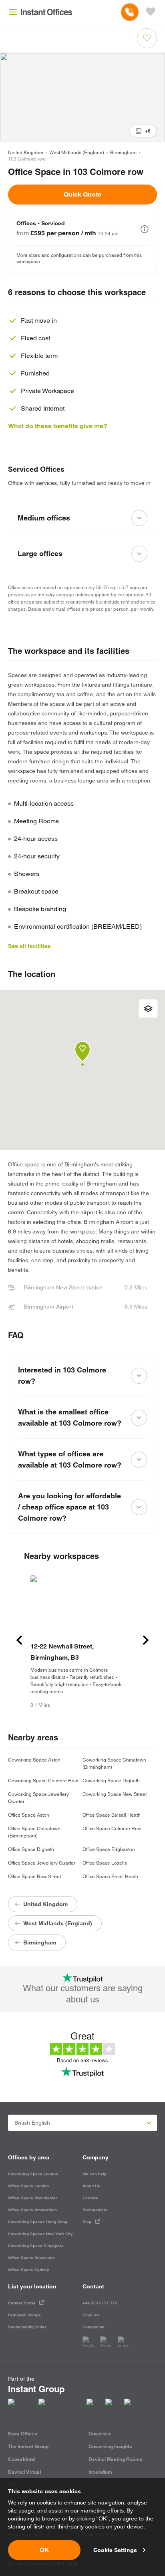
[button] (145, 229)
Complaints (94, 2327)
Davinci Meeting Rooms (116, 2459)
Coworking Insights (110, 2446)
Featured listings (24, 2315)
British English (32, 2123)
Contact (93, 2286)
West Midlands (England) (77, 153)
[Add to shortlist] (147, 38)
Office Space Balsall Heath (112, 1815)
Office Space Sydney (29, 2270)
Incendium (100, 2472)
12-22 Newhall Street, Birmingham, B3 (62, 1652)
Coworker (100, 2434)
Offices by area (29, 2157)
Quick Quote (82, 194)
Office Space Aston (29, 1815)
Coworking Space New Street (115, 1794)
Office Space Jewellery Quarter (42, 1863)
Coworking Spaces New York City (40, 2234)
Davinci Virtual (24, 2472)
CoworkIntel (22, 2459)
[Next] (146, 1640)
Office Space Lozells (105, 1863)
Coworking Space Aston (34, 1760)
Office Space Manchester (33, 2198)
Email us (91, 2315)
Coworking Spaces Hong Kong (38, 2222)
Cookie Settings (115, 2550)
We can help (95, 2174)
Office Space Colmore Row (112, 1829)
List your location (32, 2286)
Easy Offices (23, 2434)
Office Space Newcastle (31, 2258)
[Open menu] (13, 12)
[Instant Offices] (46, 12)
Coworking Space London (33, 2174)
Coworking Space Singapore (36, 2246)
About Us (91, 2186)
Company (96, 2157)
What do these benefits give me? (58, 426)
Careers (90, 2198)
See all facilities (29, 946)
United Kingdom (26, 153)
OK (44, 2550)
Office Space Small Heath (110, 1877)
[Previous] (19, 1640)
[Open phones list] (130, 12)
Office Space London (28, 2186)
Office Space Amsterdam (32, 2210)
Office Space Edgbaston (109, 1849)
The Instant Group (28, 2446)
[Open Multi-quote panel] (151, 12)
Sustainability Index (27, 2327)
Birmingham (123, 153)
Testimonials (95, 2210)
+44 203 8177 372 (100, 2303)
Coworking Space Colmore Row (43, 1781)
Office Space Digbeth (31, 1849)
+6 (148, 131)
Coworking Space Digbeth (111, 1781)
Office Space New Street (34, 1877)
